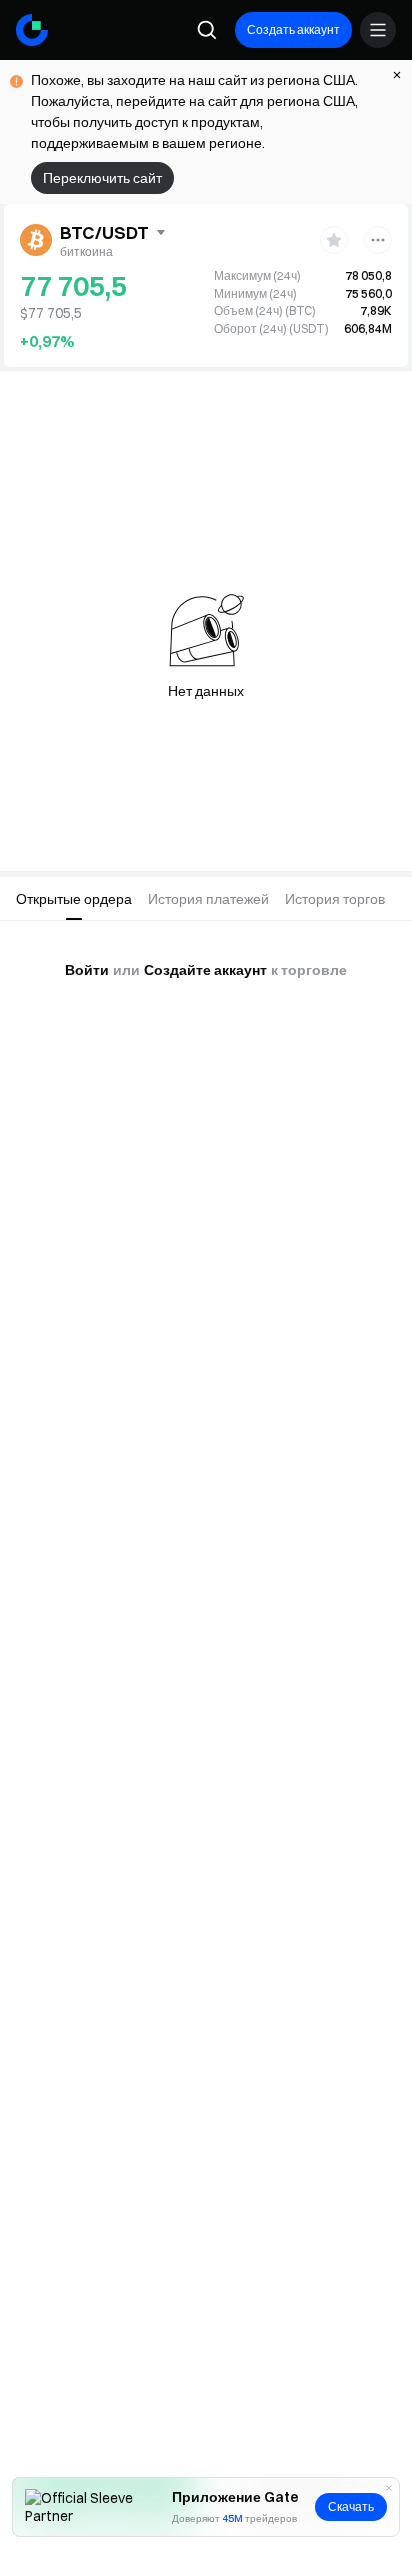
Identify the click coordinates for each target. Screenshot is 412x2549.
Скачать (351, 2506)
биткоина (86, 251)
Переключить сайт (102, 178)
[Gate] (32, 30)
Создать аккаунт (293, 29)
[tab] (74, 899)
